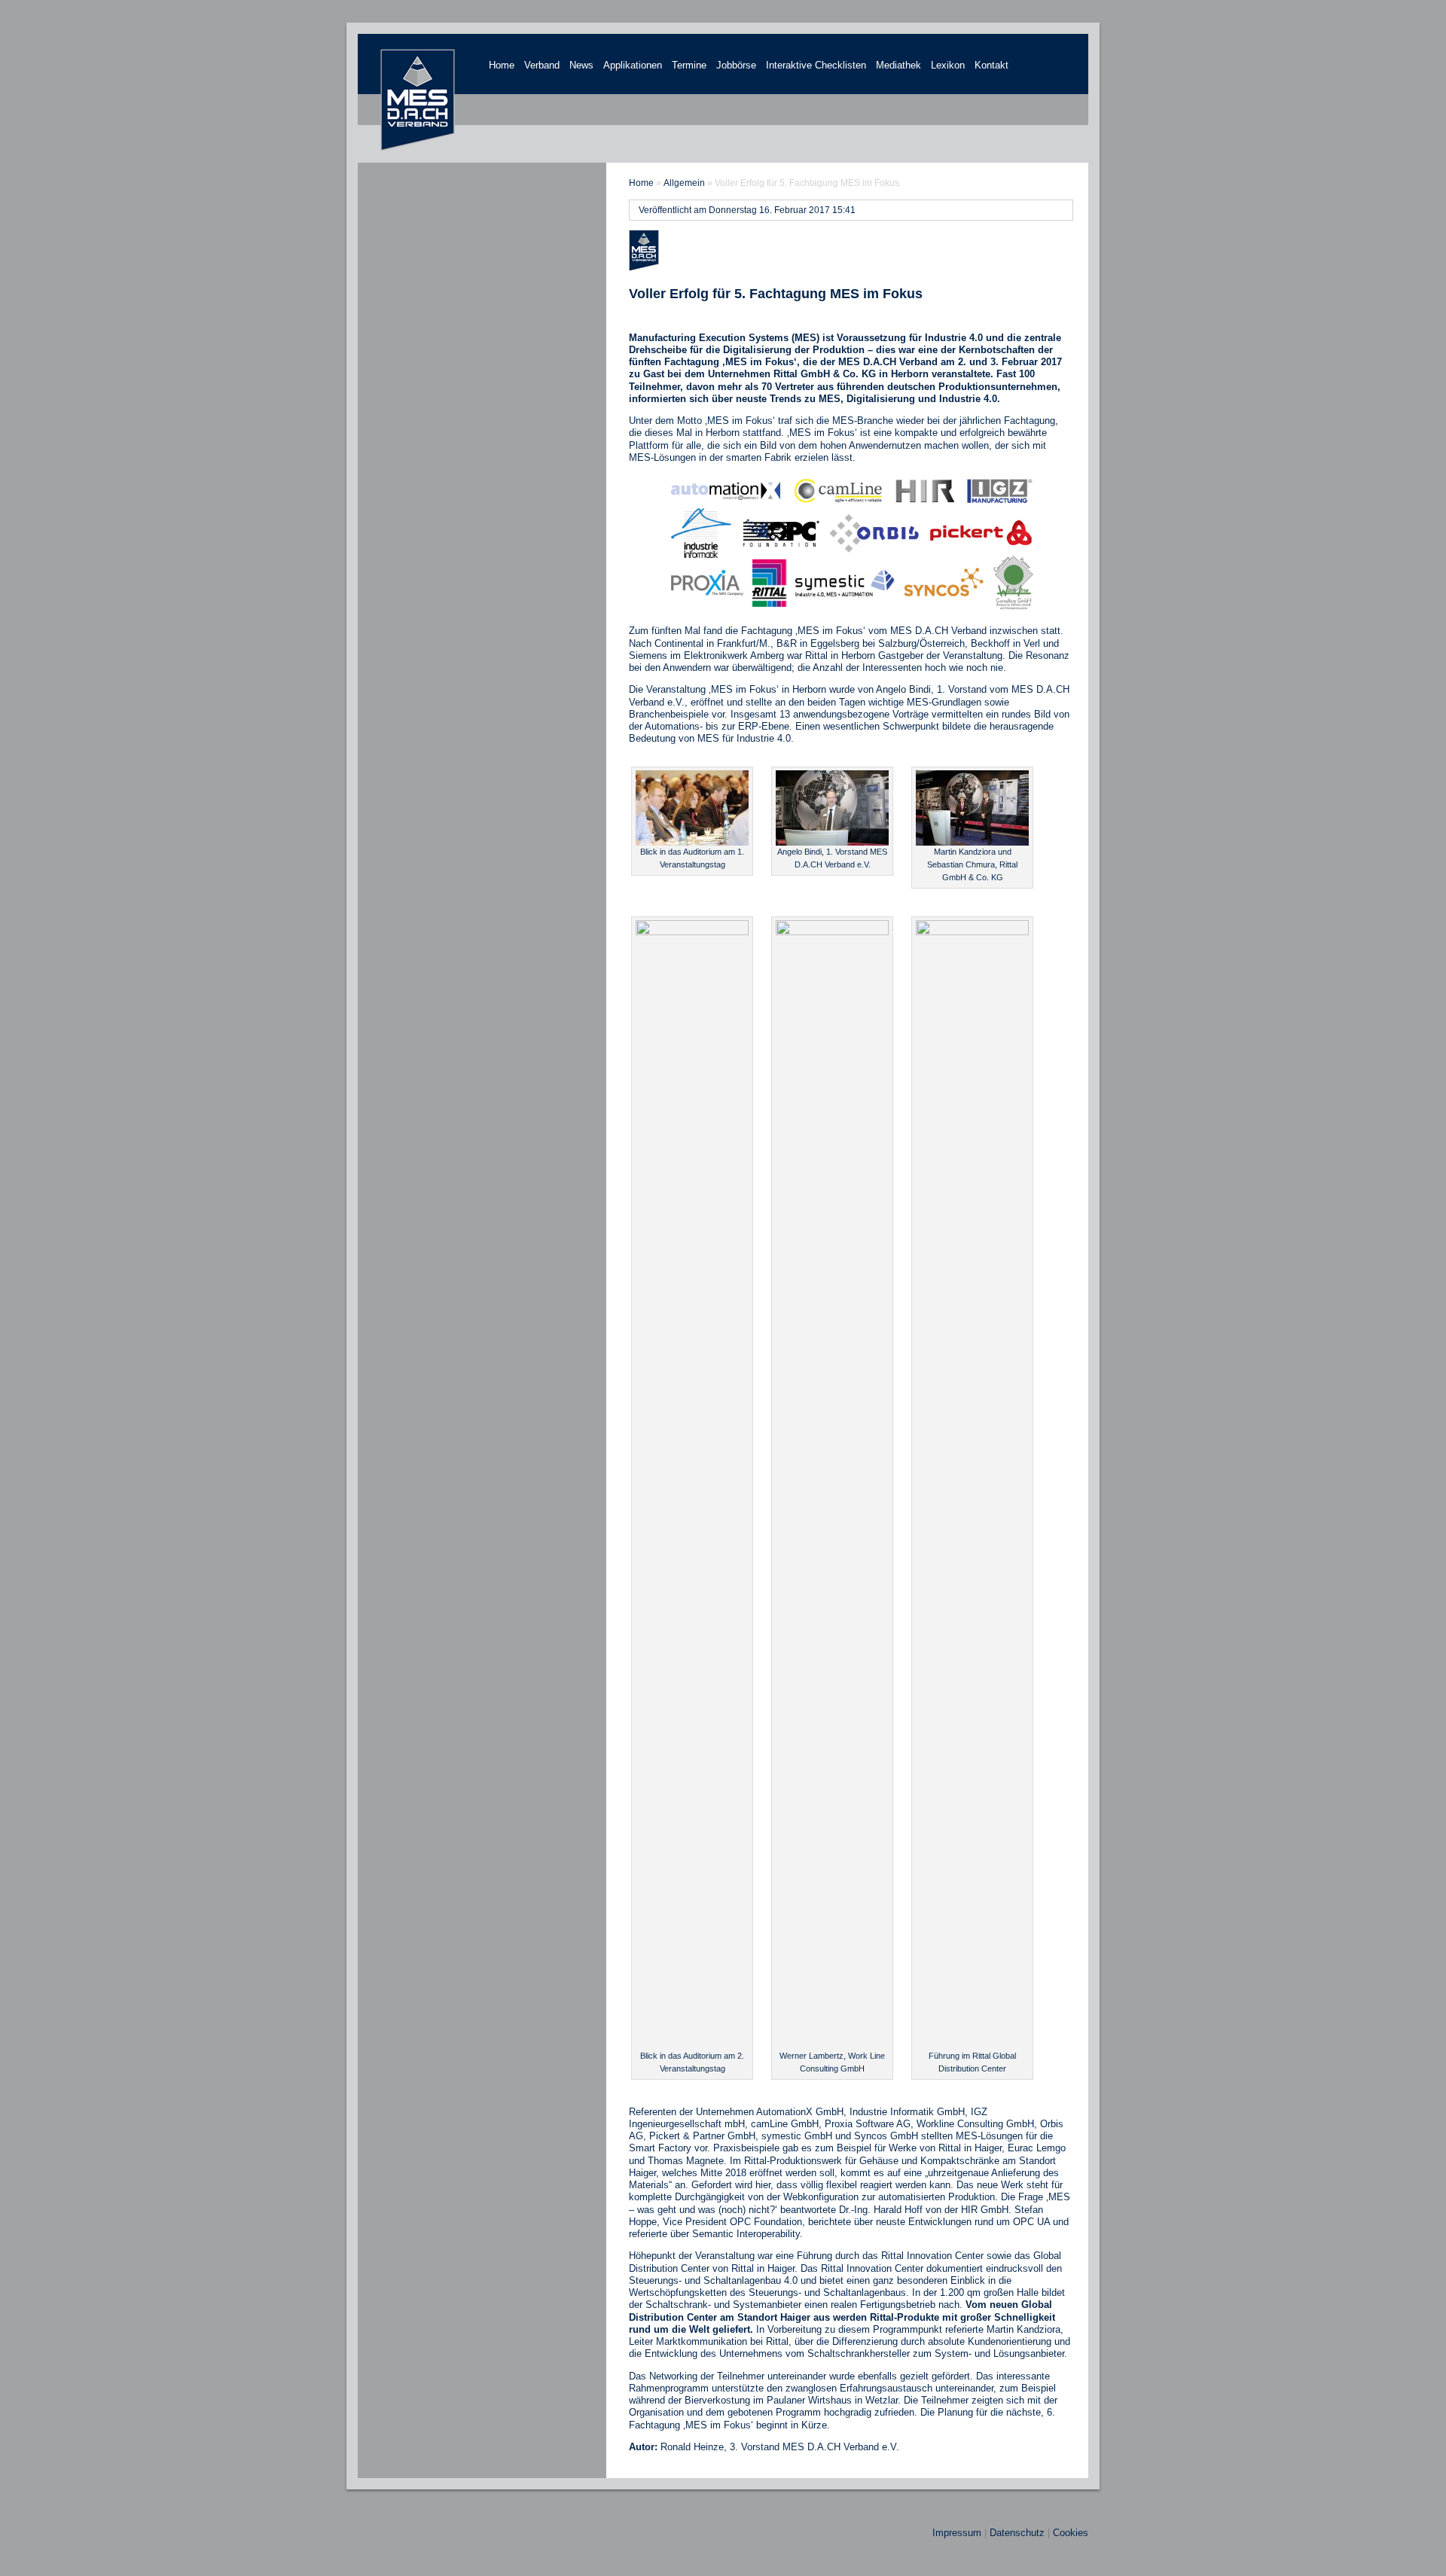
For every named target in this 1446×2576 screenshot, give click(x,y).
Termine (689, 65)
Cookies (1071, 2533)
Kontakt (991, 65)
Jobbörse (736, 65)
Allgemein (684, 183)
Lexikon (948, 65)
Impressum (957, 2533)
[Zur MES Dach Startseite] (418, 148)
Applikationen (633, 65)
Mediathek (898, 65)
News (581, 65)
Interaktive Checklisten (816, 65)
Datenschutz (1017, 2533)
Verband (542, 65)
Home (502, 65)
